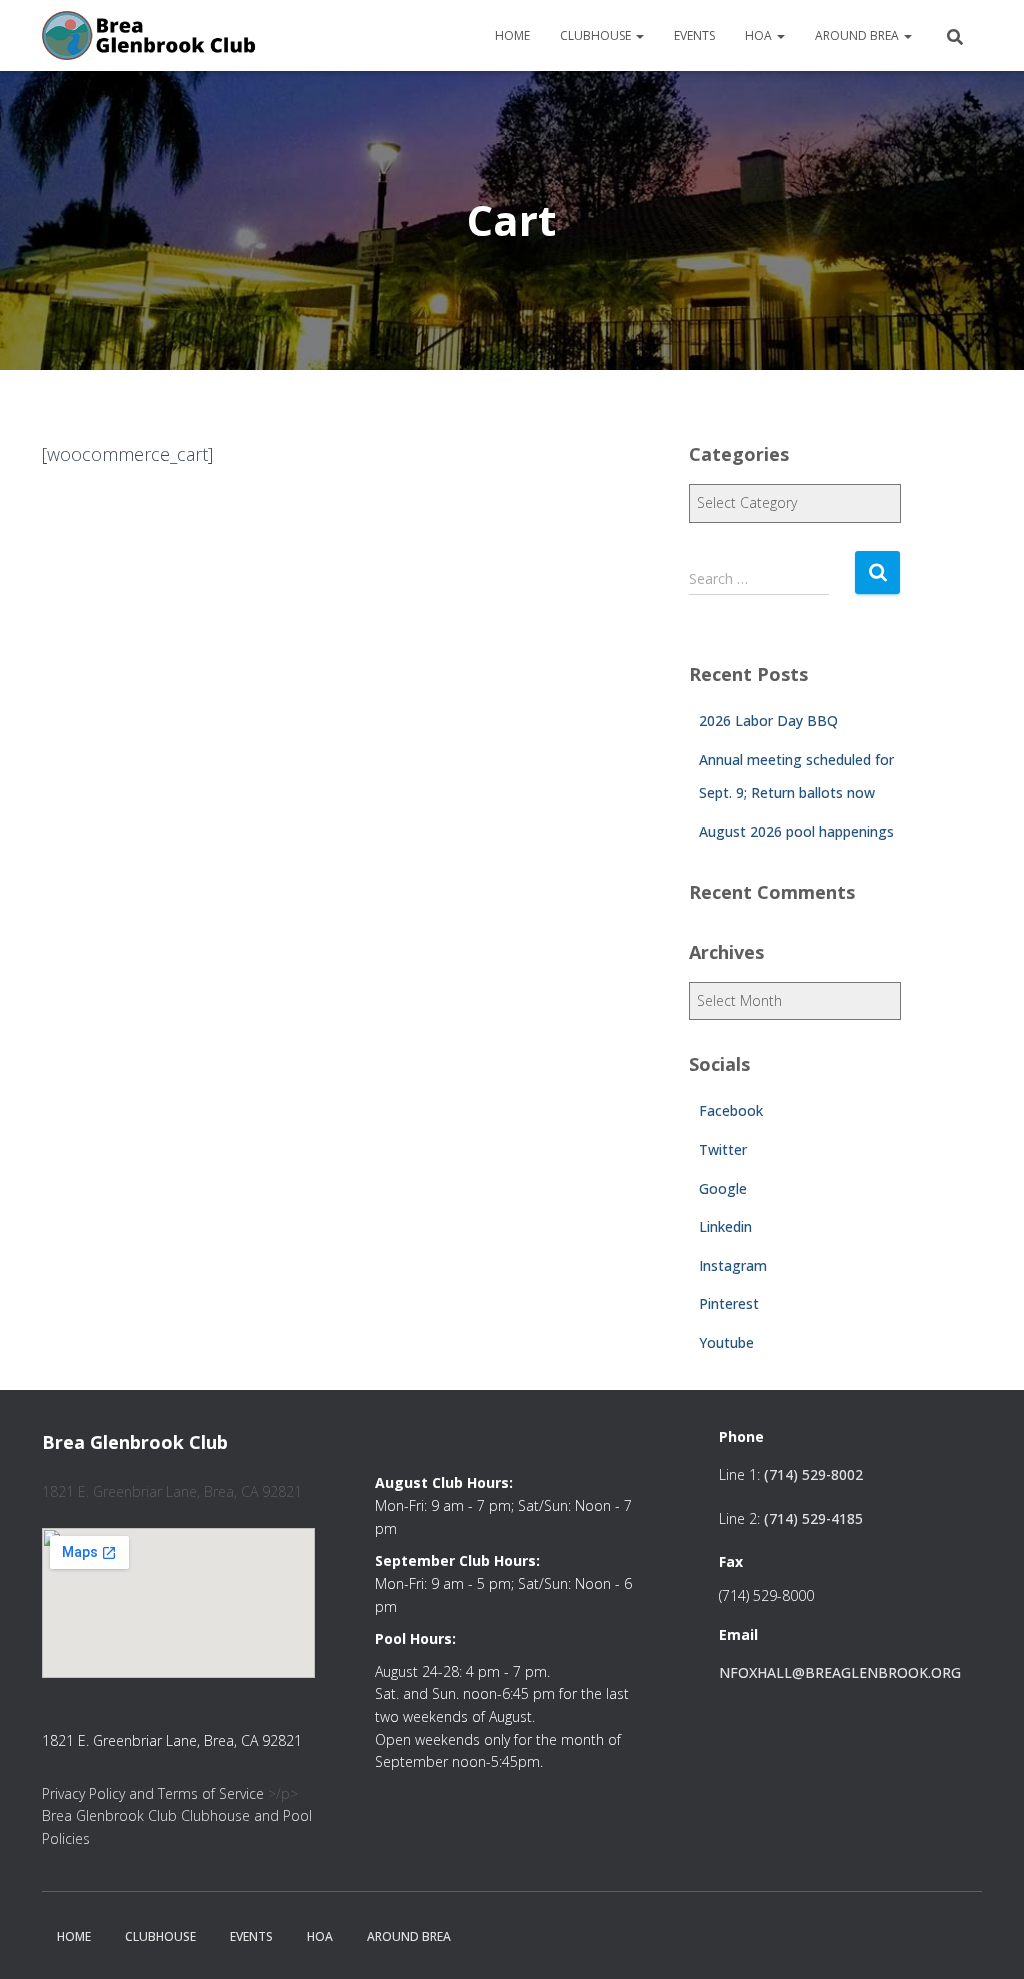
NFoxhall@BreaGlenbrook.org (840, 1672)
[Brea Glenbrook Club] (151, 36)
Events (694, 35)
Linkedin (725, 1226)
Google (723, 1188)
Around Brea (858, 35)
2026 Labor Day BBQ (768, 720)
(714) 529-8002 (813, 1474)
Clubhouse (597, 35)
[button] (639, 35)
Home (512, 35)
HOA (760, 35)
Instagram (733, 1265)
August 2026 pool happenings (796, 831)
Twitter (723, 1149)
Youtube (726, 1342)
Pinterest (729, 1303)
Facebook (731, 1110)
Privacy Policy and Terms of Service (153, 1793)
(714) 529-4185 (813, 1518)
